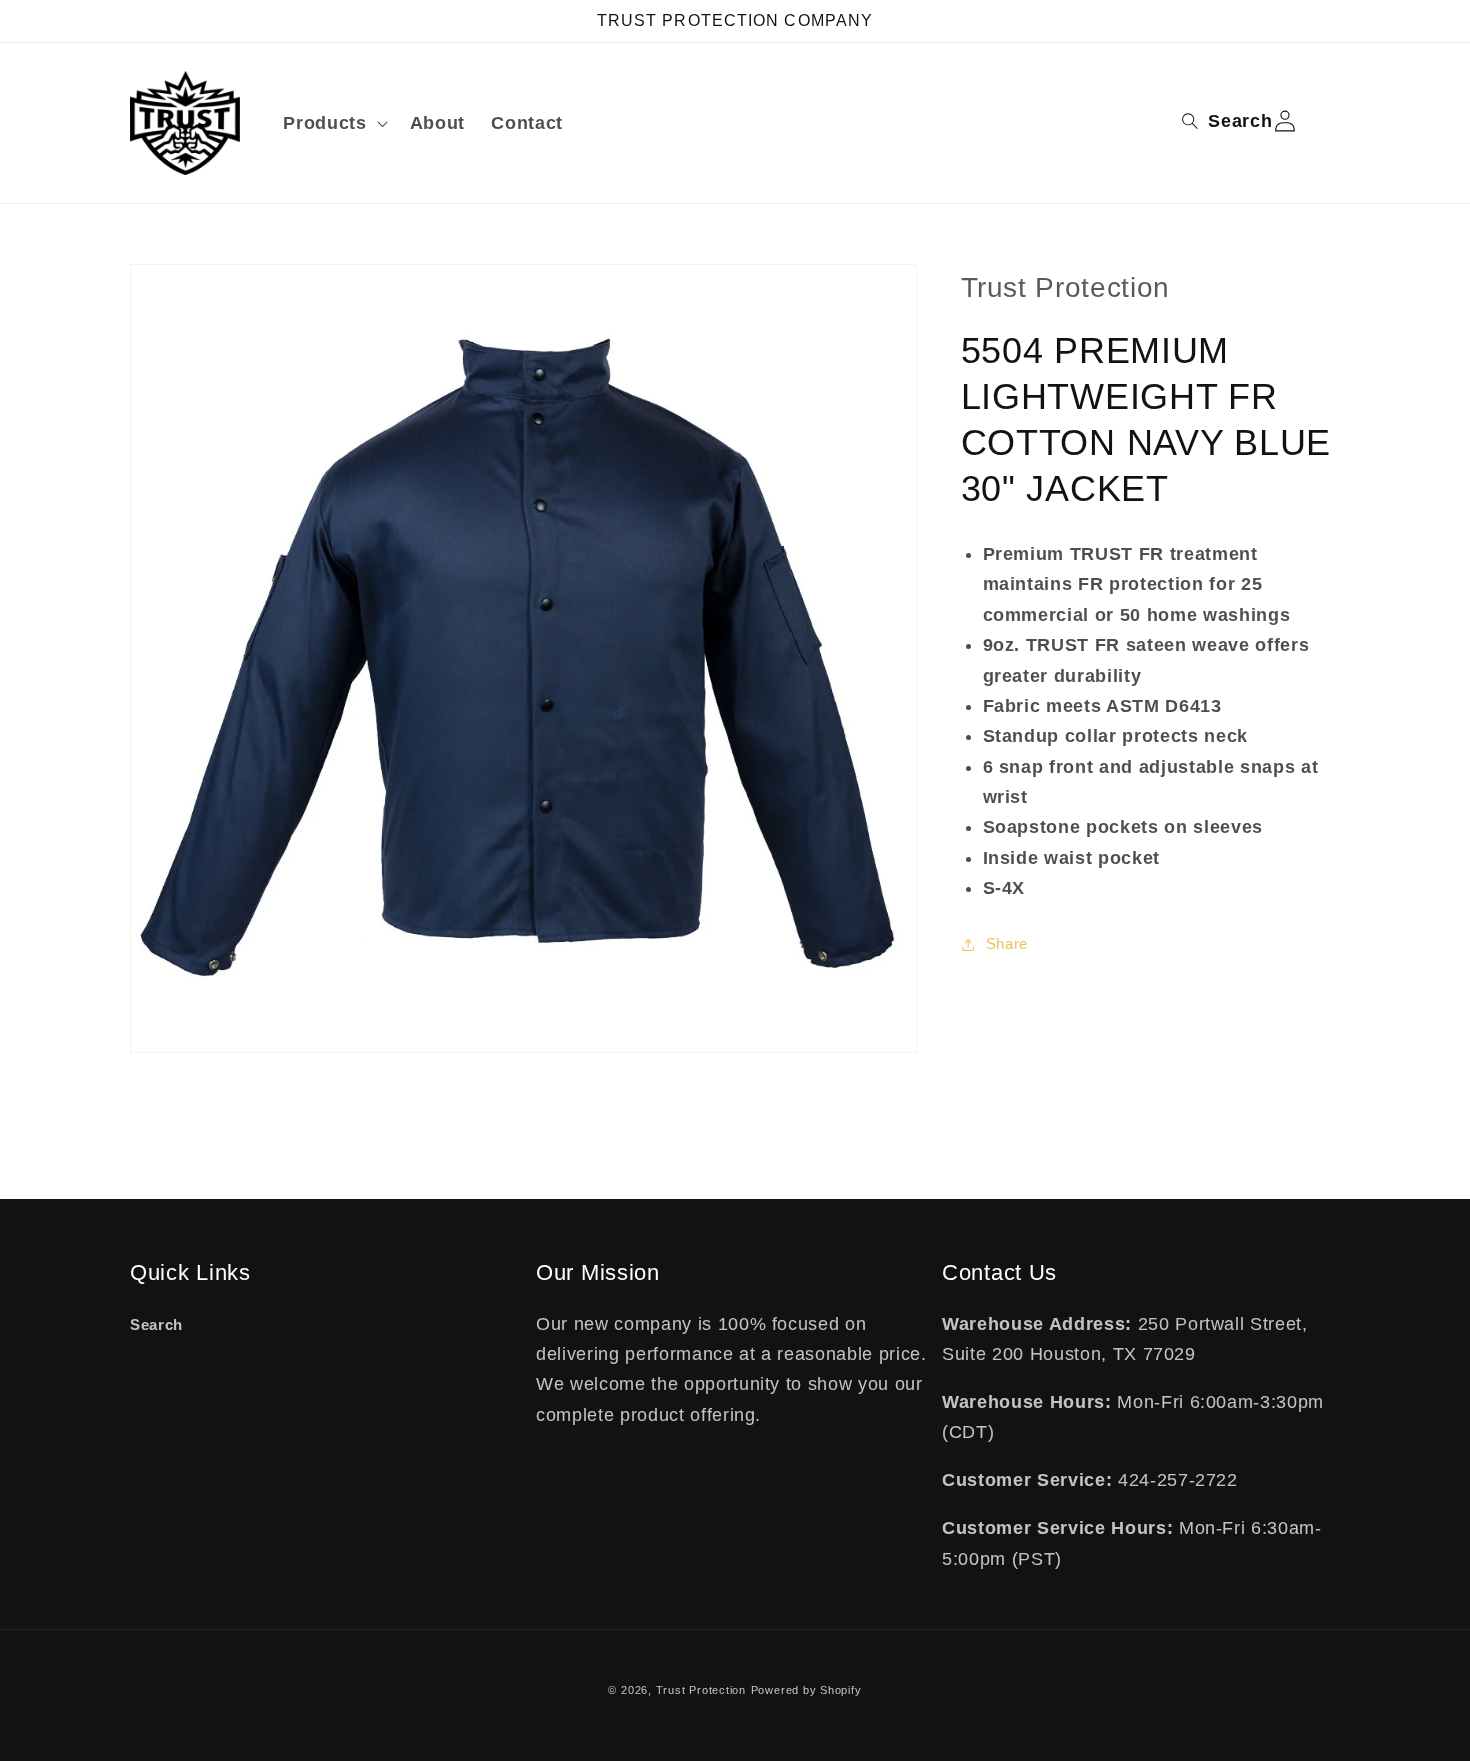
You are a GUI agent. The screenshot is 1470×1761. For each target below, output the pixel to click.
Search (156, 1324)
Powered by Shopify (806, 1690)
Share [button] (1007, 943)
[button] (333, 123)
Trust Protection (701, 1690)
